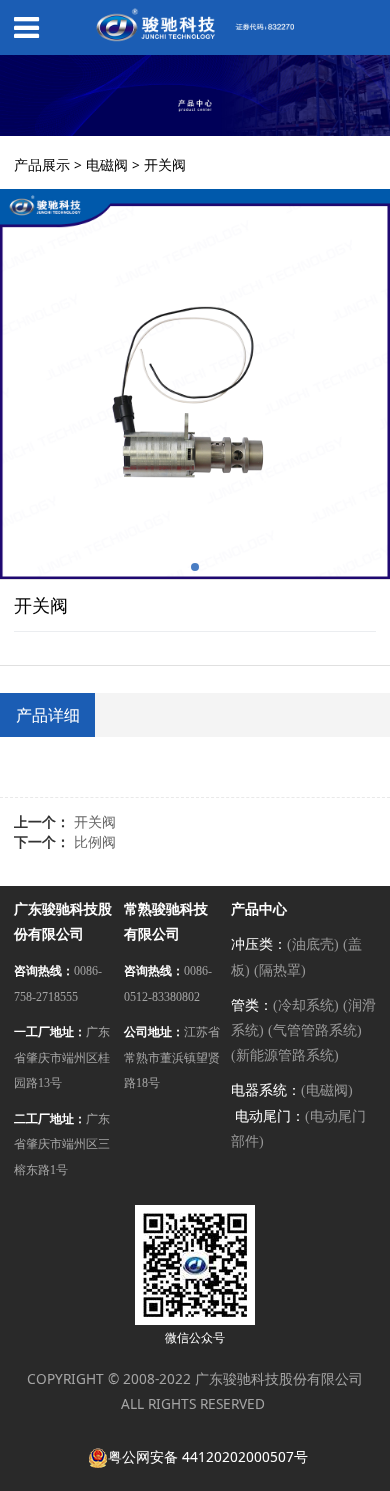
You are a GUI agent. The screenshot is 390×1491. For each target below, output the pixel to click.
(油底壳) (313, 944)
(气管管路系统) (315, 1030)
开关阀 (95, 821)
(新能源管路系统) (285, 1055)
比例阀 (95, 841)
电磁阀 (107, 164)
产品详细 (48, 715)
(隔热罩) (280, 970)
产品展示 (42, 164)
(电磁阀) (327, 1090)
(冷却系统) (306, 1005)
